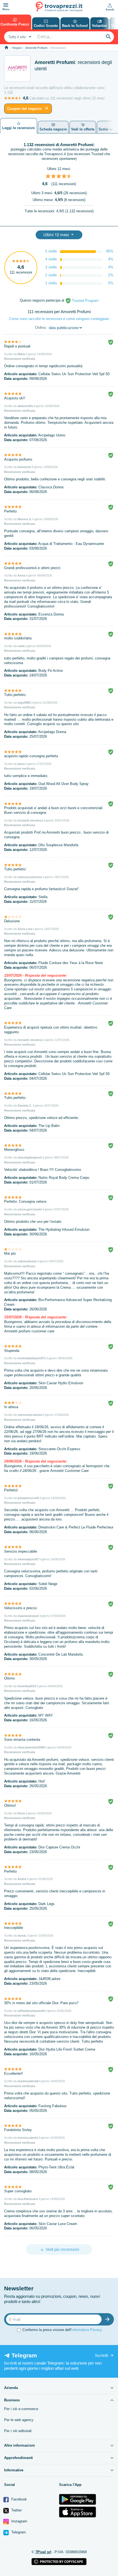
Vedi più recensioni (62, 2249)
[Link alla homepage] (6, 48)
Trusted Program (85, 301)
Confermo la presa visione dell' (62, 2330)
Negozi (17, 48)
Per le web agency (19, 2420)
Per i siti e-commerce (21, 2409)
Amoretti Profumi (36, 48)
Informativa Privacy (87, 2330)
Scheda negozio (53, 129)
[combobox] (19, 37)
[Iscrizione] (109, 2319)
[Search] (108, 37)
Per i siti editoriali (18, 2431)
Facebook (19, 2499)
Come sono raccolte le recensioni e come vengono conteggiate (59, 319)
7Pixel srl (43, 2552)
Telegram (18, 2532)
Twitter (16, 2510)
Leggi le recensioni (19, 128)
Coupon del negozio (24, 109)
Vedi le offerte (83, 129)
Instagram (19, 2521)
